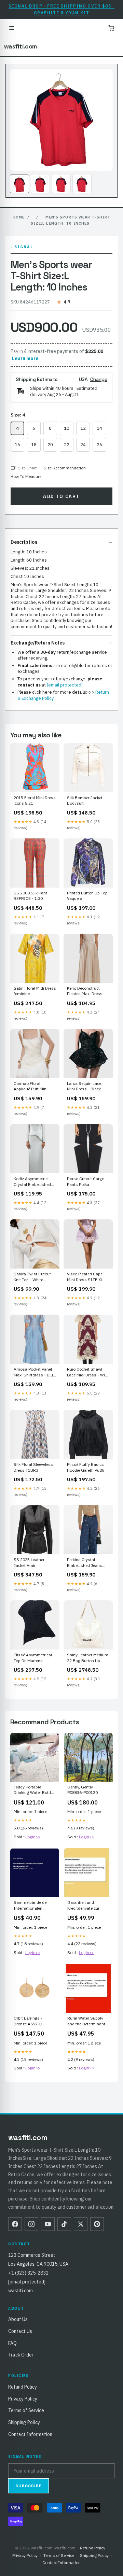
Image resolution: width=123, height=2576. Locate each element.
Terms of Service (26, 2410)
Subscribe (29, 2486)
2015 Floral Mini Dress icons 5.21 (35, 800)
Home (19, 217)
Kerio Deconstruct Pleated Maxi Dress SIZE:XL (85, 991)
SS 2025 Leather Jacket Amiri (29, 1562)
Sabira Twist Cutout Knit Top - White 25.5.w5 (32, 1277)
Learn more (25, 358)
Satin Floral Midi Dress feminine (35, 991)
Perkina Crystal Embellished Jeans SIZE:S (85, 1563)
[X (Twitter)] (81, 2224)
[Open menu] (12, 28)
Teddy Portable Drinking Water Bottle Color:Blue (33, 1790)
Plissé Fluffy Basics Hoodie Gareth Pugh (86, 1467)
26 (99, 445)
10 (67, 428)
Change (99, 379)
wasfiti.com (20, 46)
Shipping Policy (24, 2422)
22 (67, 445)
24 (83, 445)
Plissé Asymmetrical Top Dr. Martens (33, 1658)
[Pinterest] (97, 2224)
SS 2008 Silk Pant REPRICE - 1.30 (30, 896)
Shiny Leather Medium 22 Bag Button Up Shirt (88, 1658)
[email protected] (65, 685)
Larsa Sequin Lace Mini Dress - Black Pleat (84, 1087)
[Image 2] (40, 184)
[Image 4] (82, 184)
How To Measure (26, 476)
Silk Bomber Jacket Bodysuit (85, 800)
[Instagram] (31, 2224)
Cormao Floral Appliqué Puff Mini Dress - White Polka (32, 1087)
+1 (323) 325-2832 (28, 2273)
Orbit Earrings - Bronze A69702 (28, 2021)
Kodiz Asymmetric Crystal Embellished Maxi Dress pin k (32, 1182)
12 (83, 428)
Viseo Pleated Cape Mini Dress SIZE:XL (85, 1277)
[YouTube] (48, 2224)
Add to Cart (61, 496)
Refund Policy (23, 2387)
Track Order (21, 2355)
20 (50, 445)
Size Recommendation (65, 468)
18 (34, 445)
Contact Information (30, 2434)
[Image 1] (19, 184)
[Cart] (111, 28)
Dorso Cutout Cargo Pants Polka (86, 1181)
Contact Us (20, 2331)
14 (99, 428)
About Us (18, 2319)
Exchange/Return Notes (38, 643)
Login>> (33, 1837)
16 (17, 445)
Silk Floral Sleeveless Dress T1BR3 (33, 1467)
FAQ (12, 2343)
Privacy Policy (23, 2399)
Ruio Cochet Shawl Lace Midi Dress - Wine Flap (88, 1372)
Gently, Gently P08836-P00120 (83, 1790)
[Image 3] (61, 184)
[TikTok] (64, 2224)
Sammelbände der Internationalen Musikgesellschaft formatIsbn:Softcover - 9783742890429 (34, 1906)
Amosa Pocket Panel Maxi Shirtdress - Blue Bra (34, 1372)
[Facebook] (15, 2224)
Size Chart (27, 468)
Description (24, 542)
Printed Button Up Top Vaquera (87, 896)
